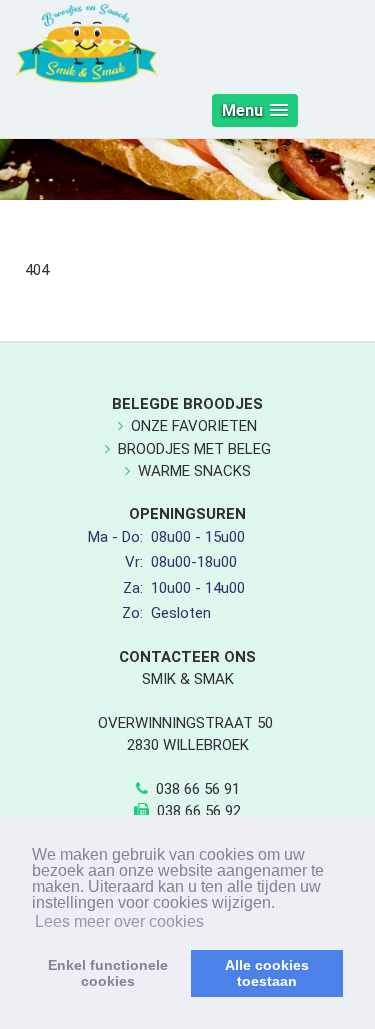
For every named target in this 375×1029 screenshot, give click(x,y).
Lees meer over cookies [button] (119, 921)
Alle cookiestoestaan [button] (267, 973)
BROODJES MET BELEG (194, 449)
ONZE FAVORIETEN (194, 426)
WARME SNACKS (194, 471)
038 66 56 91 (198, 789)
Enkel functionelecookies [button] (108, 973)
